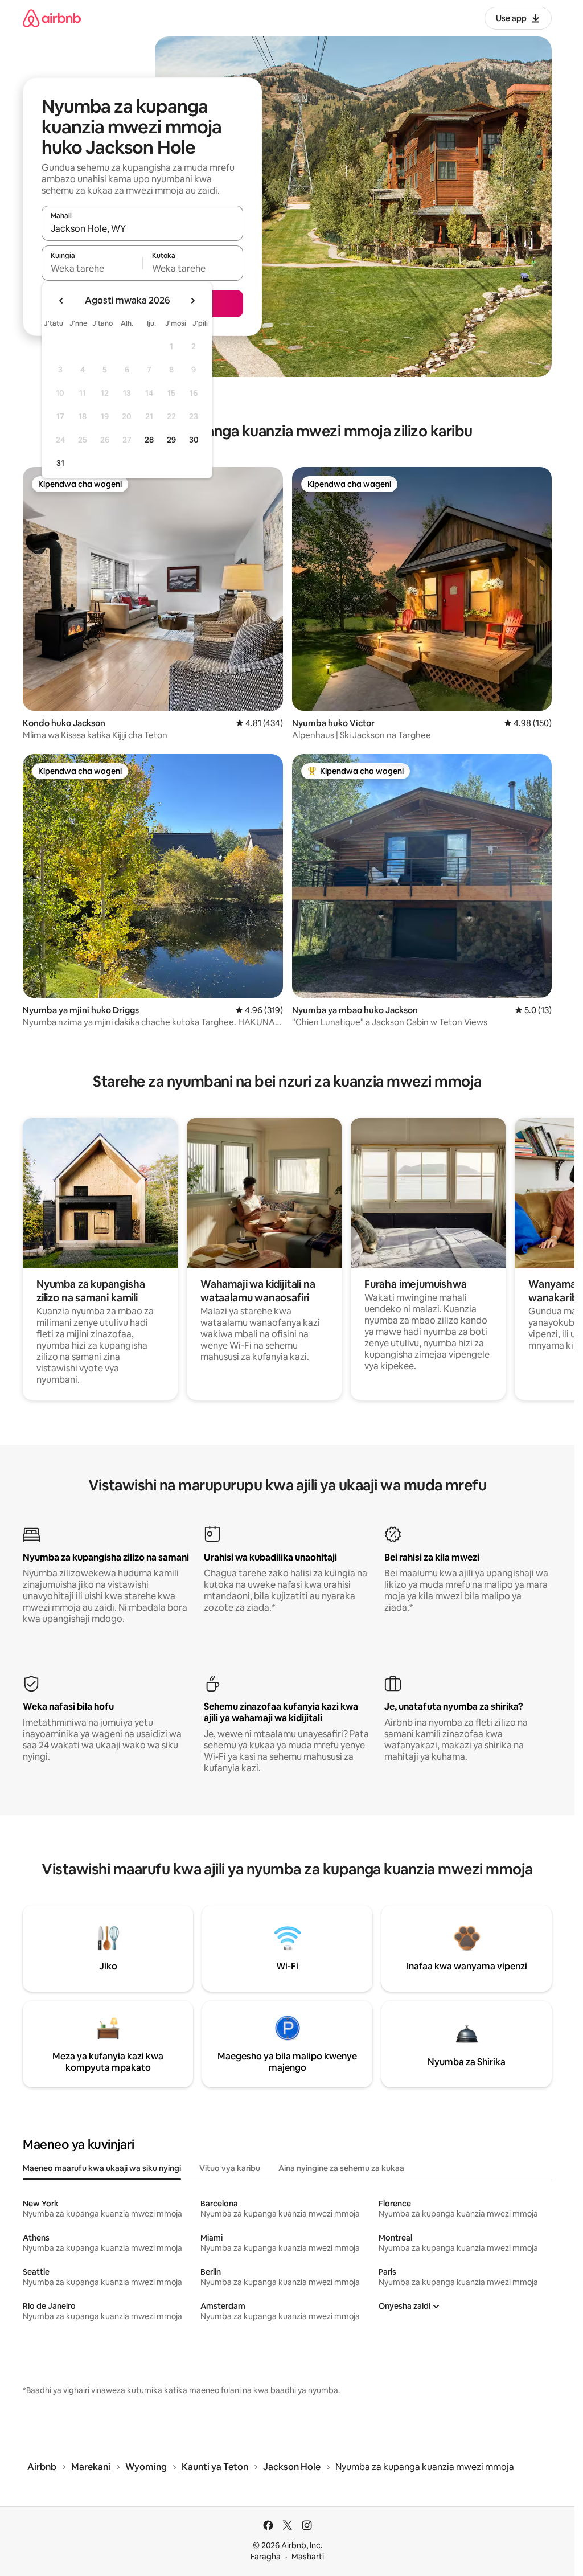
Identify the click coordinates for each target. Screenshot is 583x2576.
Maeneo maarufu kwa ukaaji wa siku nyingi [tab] (102, 2168)
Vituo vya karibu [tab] (230, 2168)
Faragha (266, 2557)
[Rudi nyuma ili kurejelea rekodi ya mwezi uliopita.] (61, 301)
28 (149, 440)
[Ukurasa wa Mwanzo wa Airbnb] (52, 18)
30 (194, 440)
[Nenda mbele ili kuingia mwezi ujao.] (192, 301)
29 (171, 440)
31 (60, 463)
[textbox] (92, 268)
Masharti (308, 2557)
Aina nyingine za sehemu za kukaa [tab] (341, 2168)
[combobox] (142, 228)
